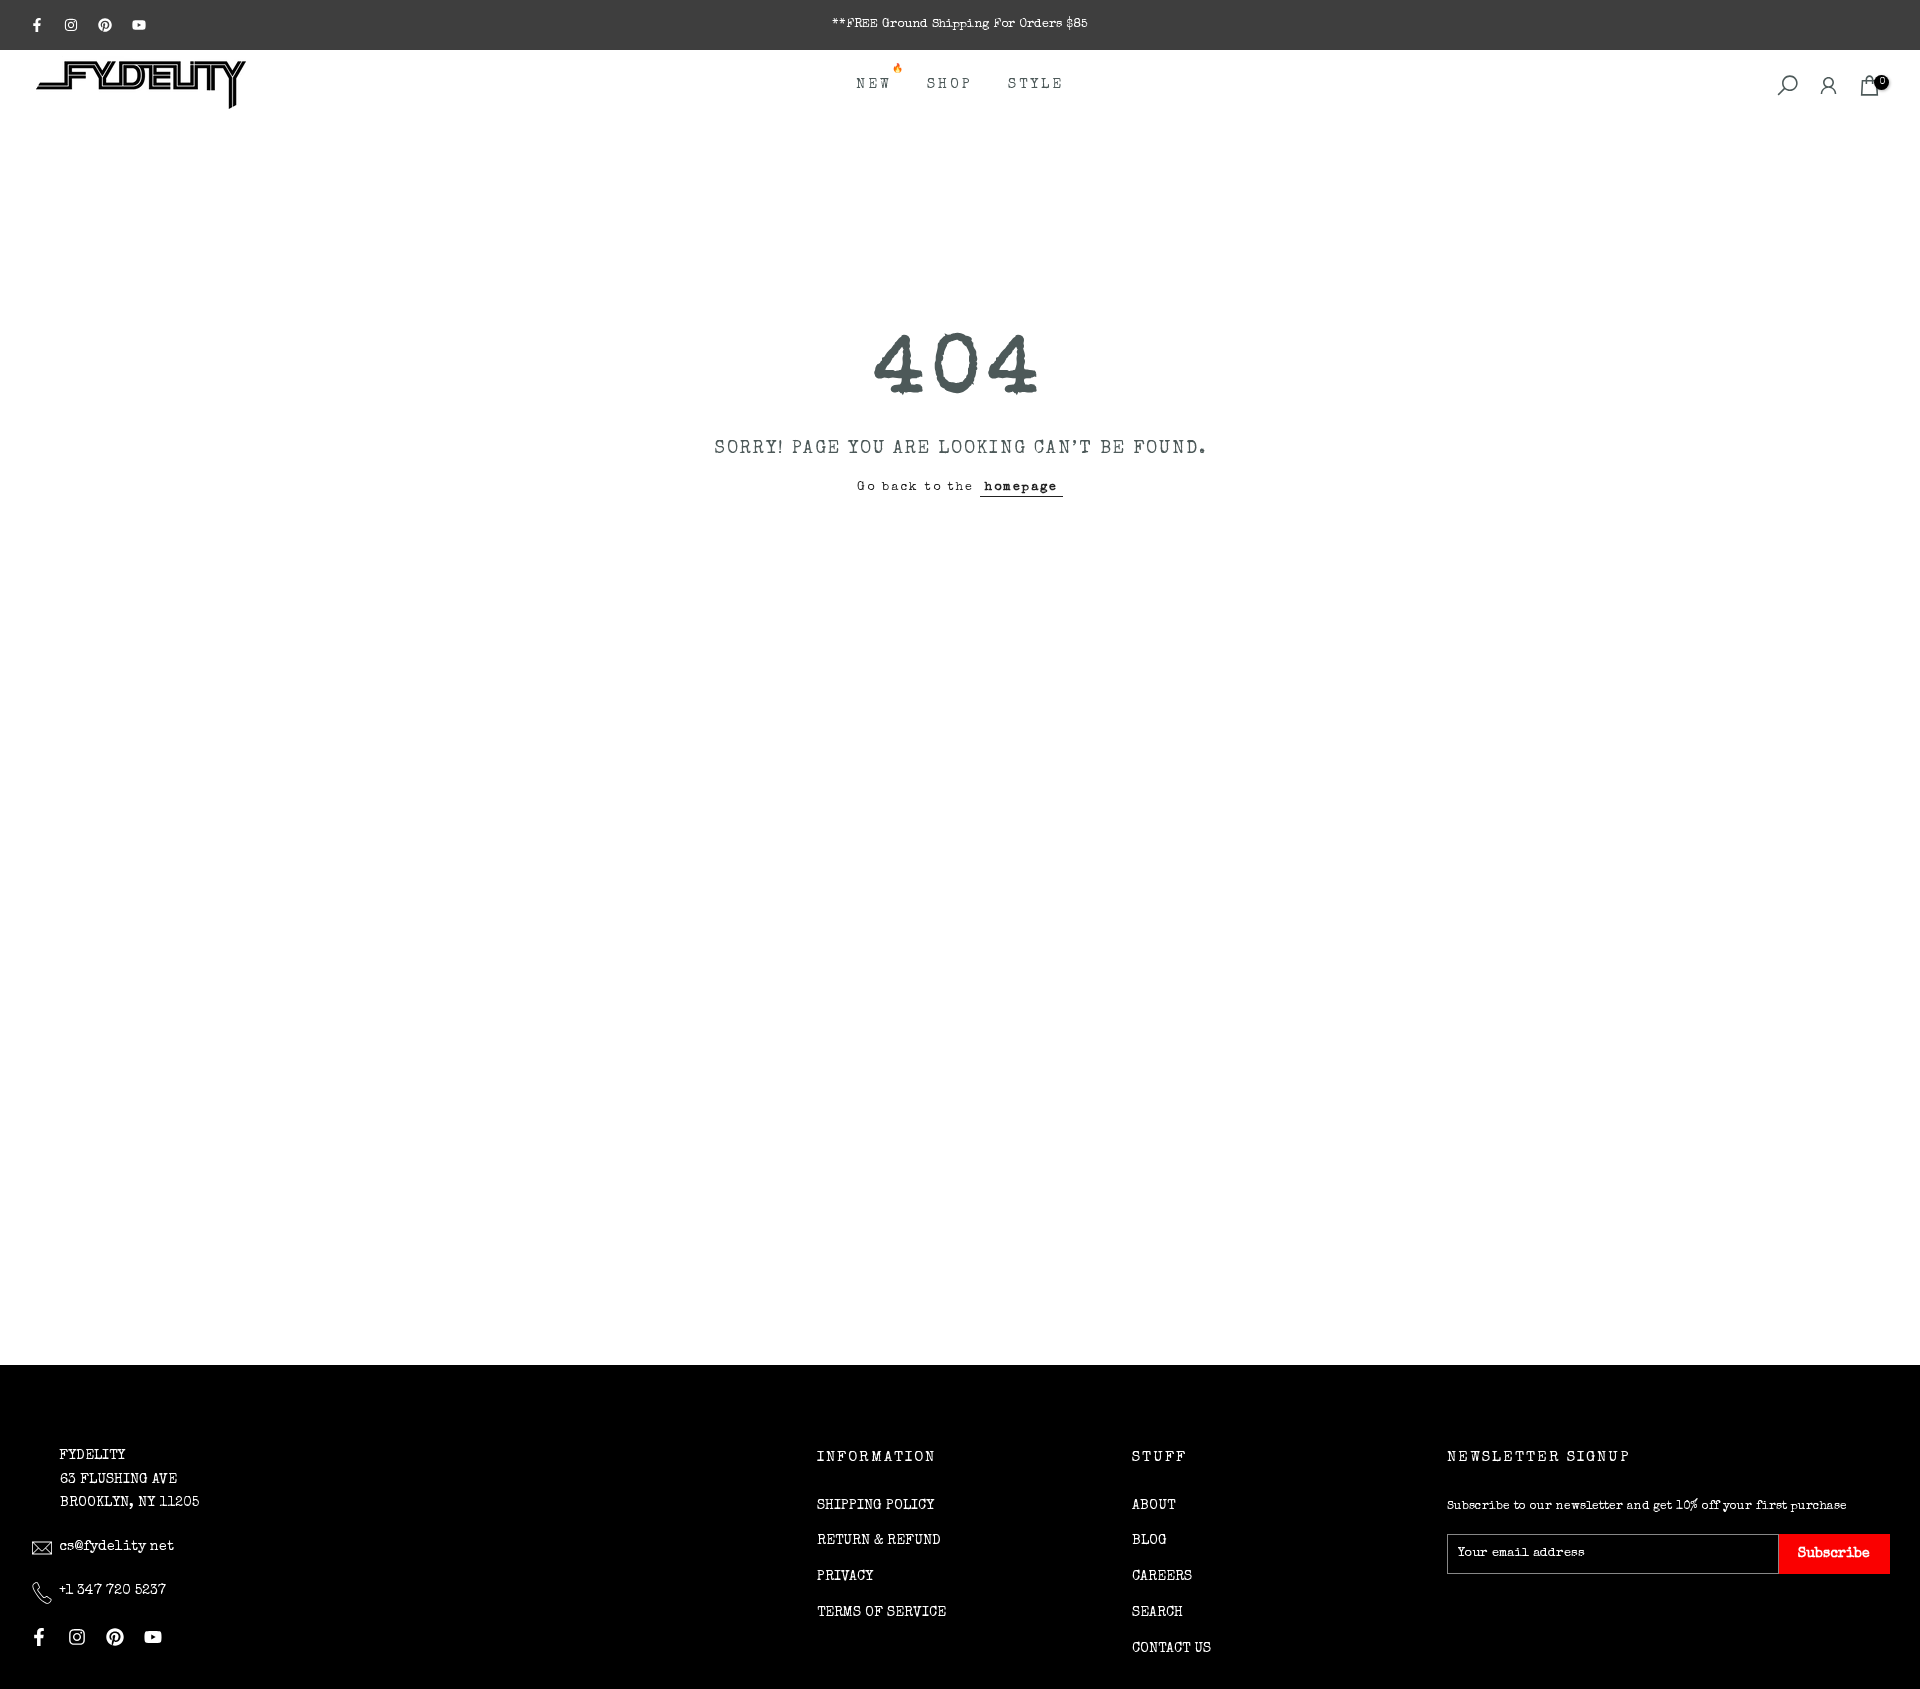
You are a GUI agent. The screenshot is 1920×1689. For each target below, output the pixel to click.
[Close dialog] (1317, 1194)
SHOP (950, 85)
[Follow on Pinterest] (105, 25)
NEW (881, 82)
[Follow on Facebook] (37, 25)
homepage (1021, 487)
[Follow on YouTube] (139, 25)
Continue (1155, 1541)
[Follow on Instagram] (71, 25)
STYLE (1036, 85)
